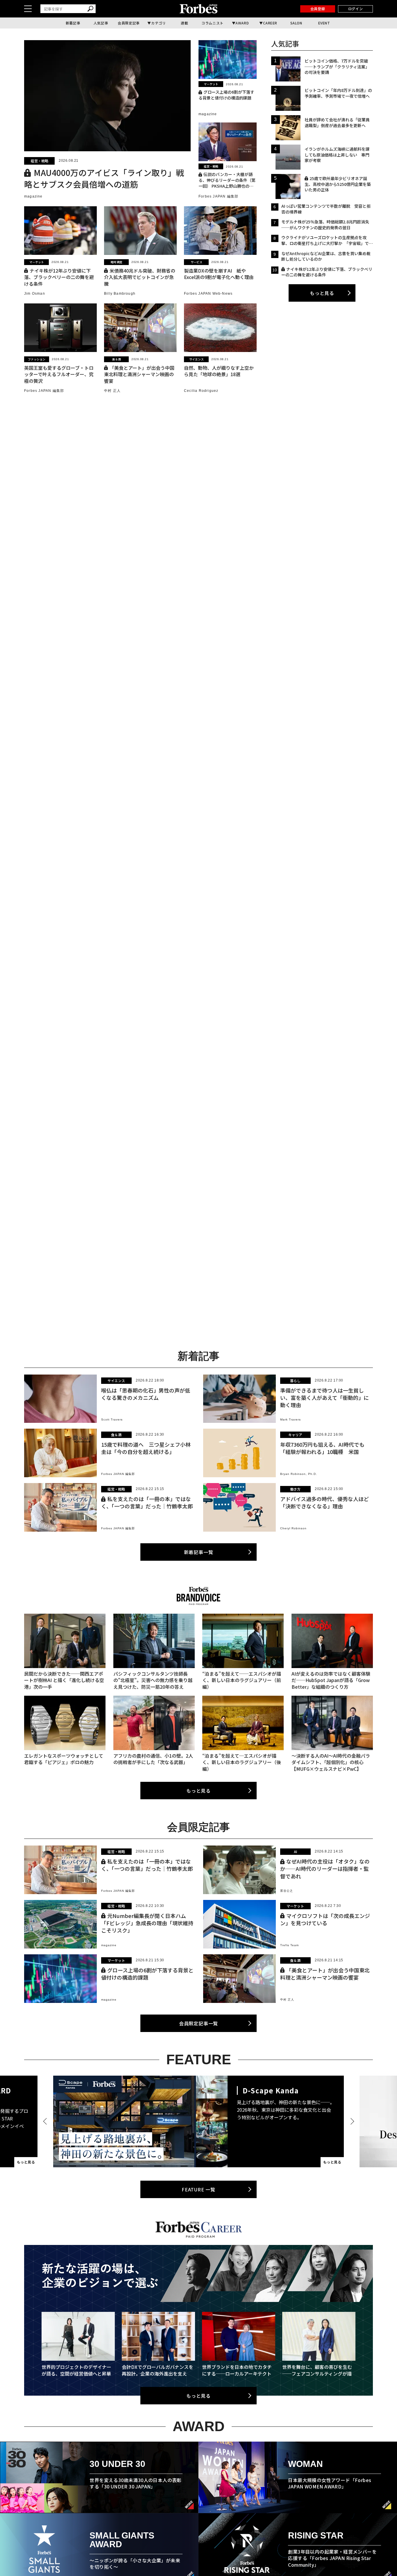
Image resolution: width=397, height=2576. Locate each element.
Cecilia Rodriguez (201, 391)
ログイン (355, 9)
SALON (296, 23)
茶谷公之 (287, 1891)
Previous (46, 2121)
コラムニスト (212, 23)
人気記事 (101, 23)
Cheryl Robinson (293, 1528)
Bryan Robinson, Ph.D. (299, 1474)
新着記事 (73, 23)
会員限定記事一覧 (199, 2023)
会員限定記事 (129, 23)
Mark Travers (290, 1419)
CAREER (270, 23)
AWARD (242, 23)
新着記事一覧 (199, 1552)
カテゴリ (158, 23)
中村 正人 (112, 391)
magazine (33, 196)
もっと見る (322, 293)
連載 (184, 23)
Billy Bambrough (120, 294)
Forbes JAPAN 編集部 (218, 196)
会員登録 (318, 9)
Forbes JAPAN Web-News (208, 294)
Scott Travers (112, 1419)
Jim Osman (35, 294)
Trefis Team (289, 1945)
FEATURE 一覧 (199, 2189)
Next (351, 2121)
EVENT (324, 23)
